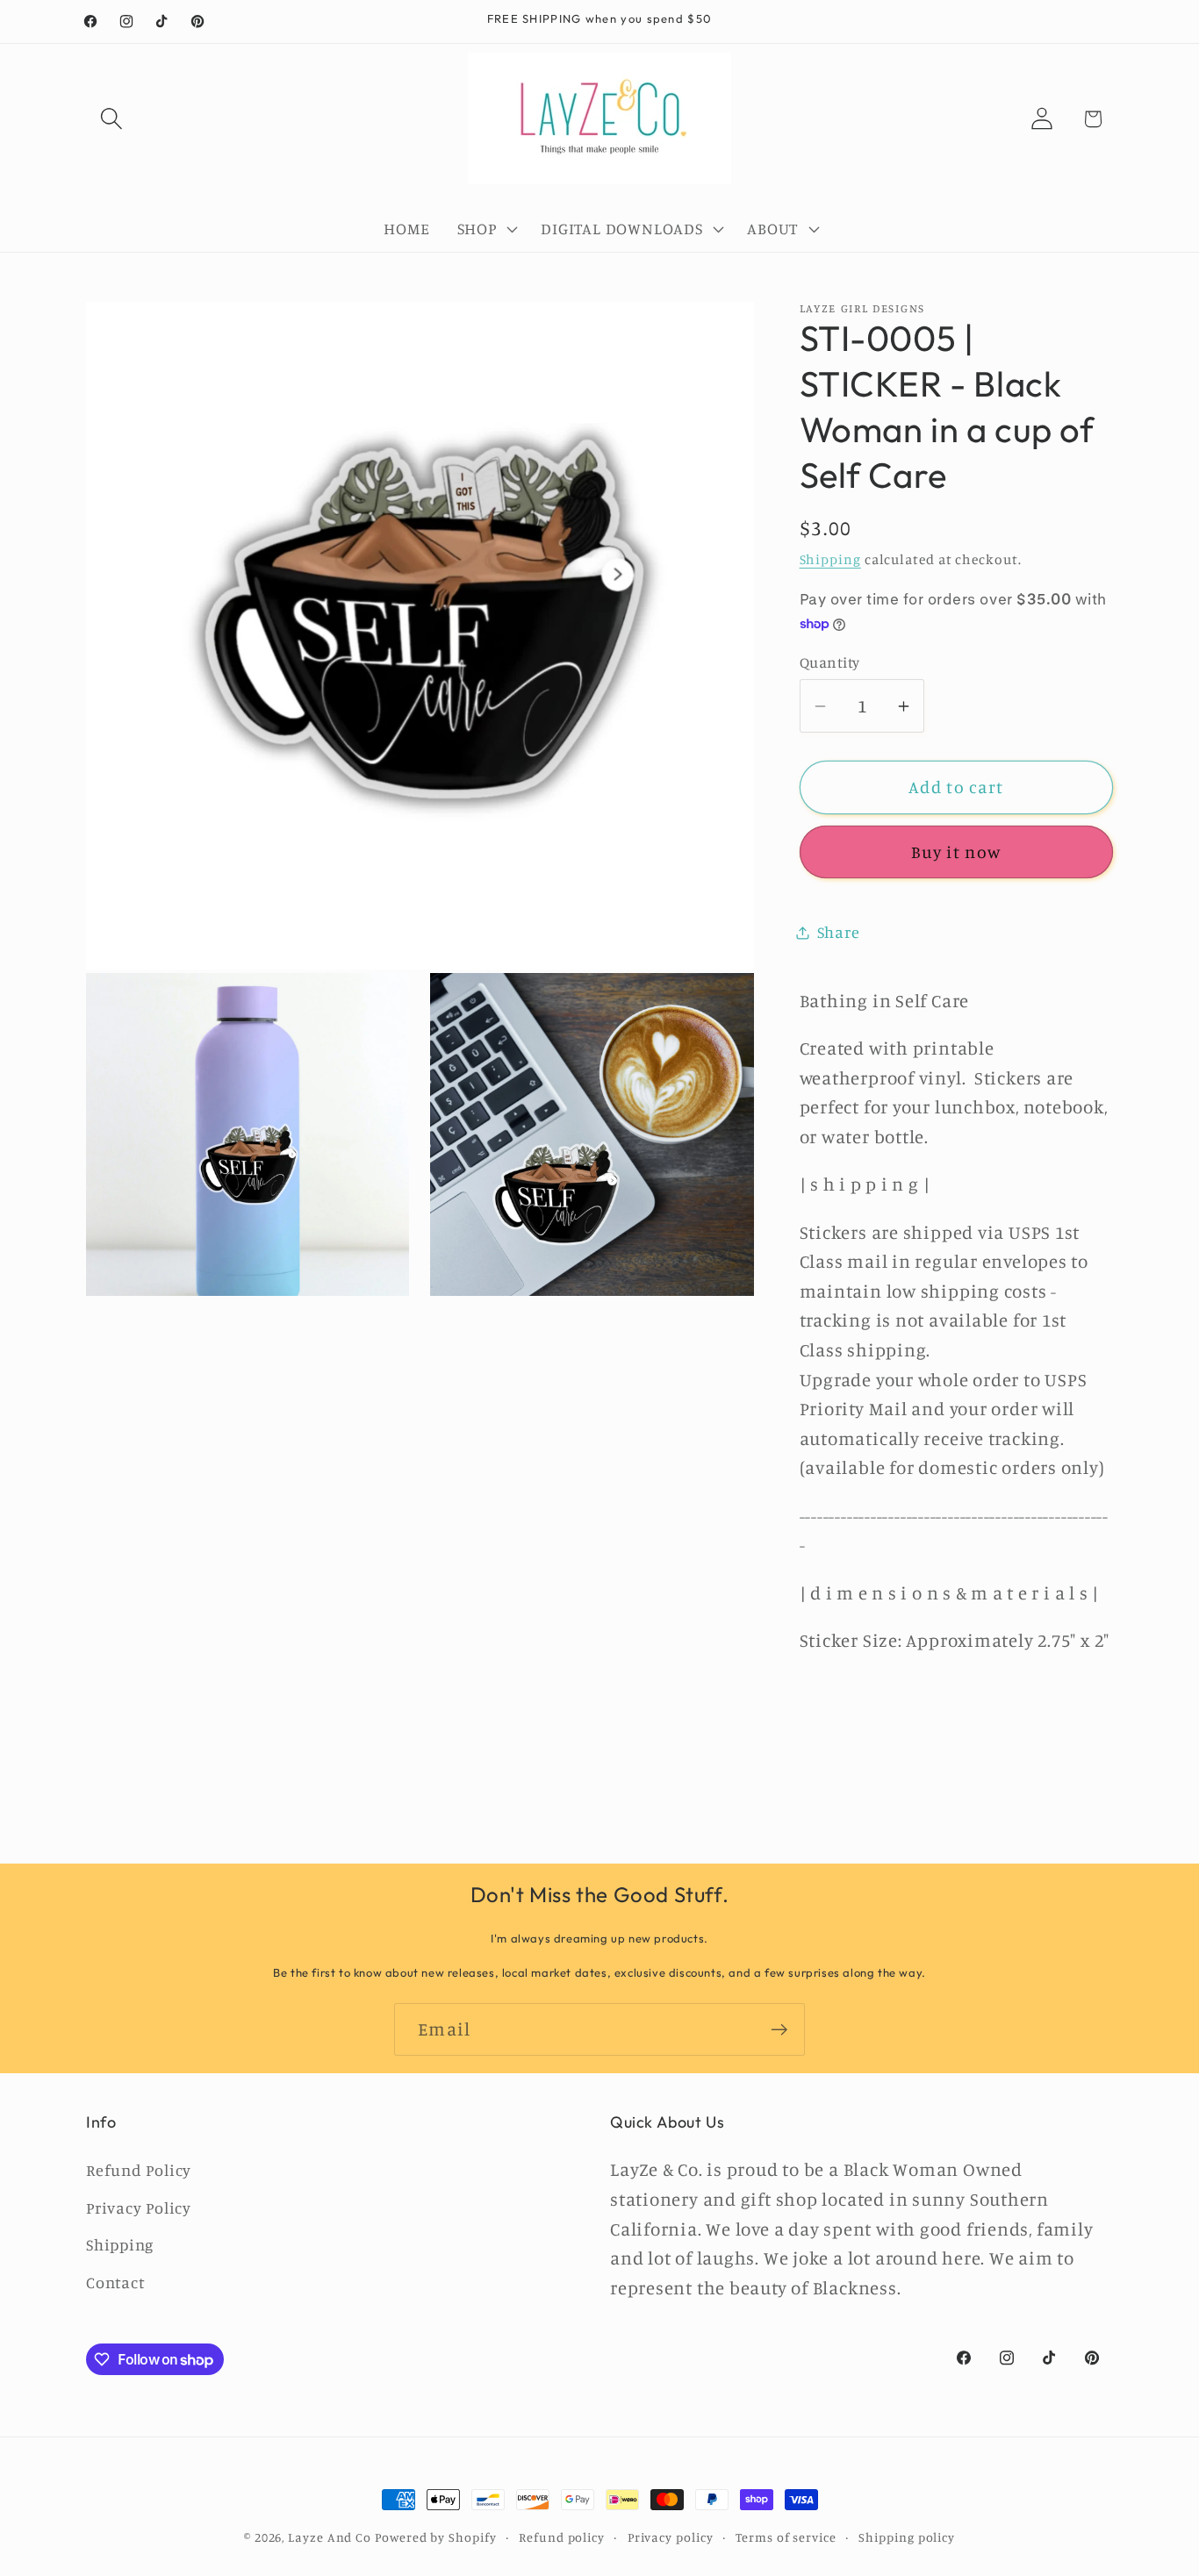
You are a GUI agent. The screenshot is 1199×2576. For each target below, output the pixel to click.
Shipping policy (907, 2537)
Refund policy (562, 2537)
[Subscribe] (779, 2030)
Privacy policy (671, 2537)
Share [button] (839, 932)
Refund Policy (139, 2170)
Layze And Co (330, 2537)
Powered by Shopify (435, 2537)
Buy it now (956, 853)
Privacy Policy (139, 2207)
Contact (115, 2282)
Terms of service (786, 2537)
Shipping (830, 560)
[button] (111, 119)
